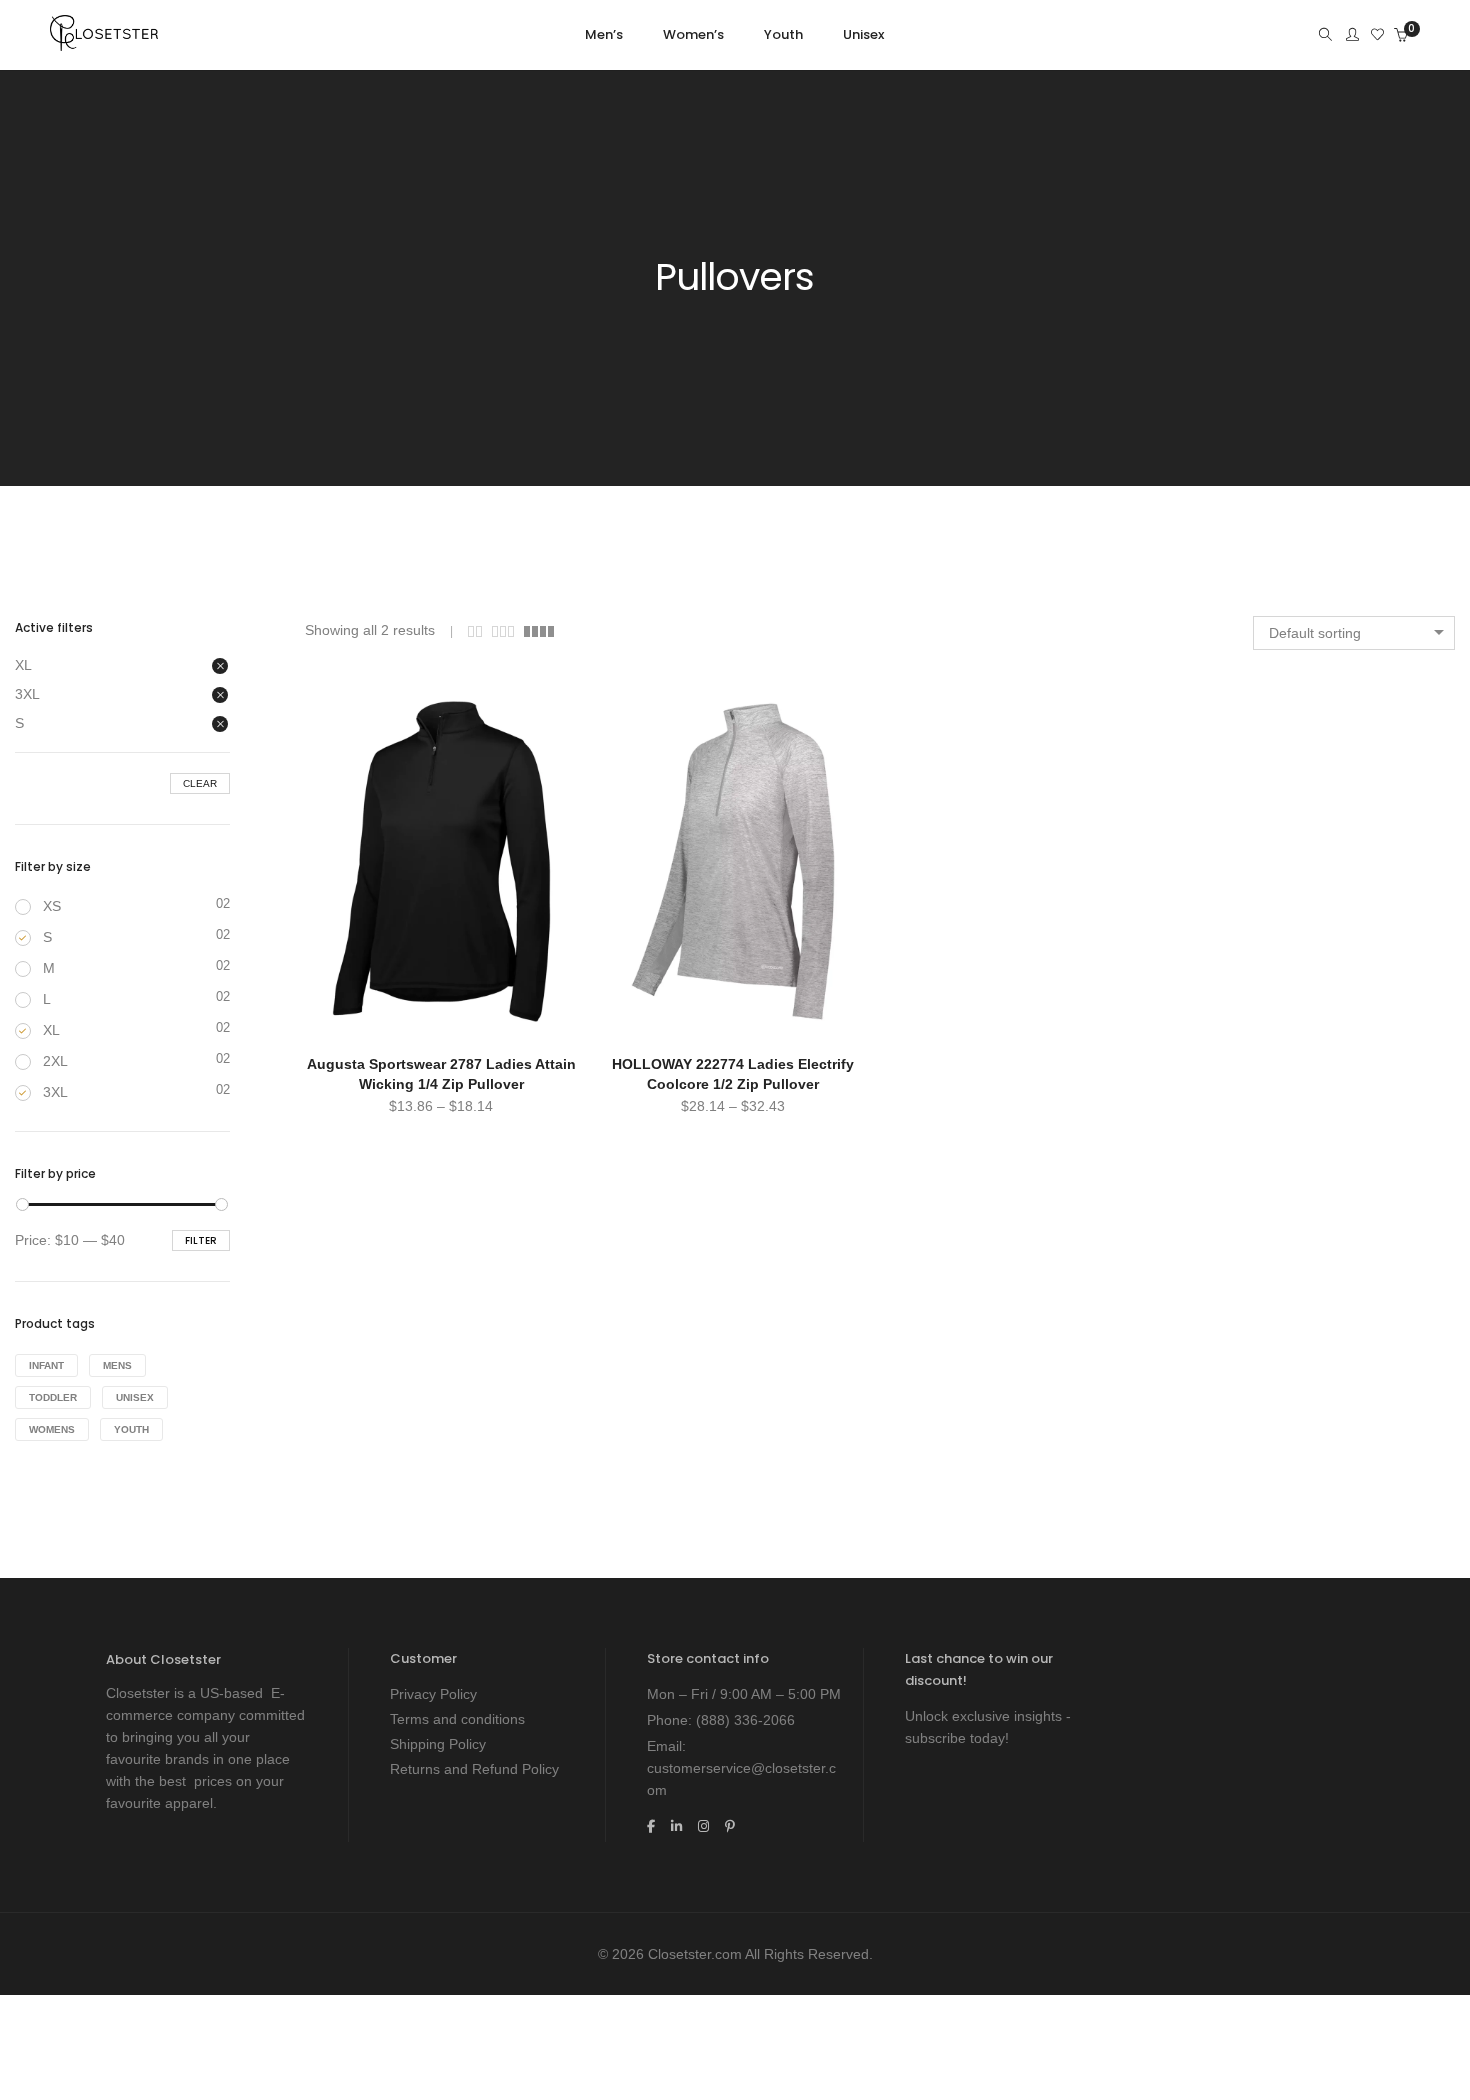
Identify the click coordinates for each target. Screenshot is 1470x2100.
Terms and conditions (457, 1719)
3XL (27, 694)
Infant (46, 1365)
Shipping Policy (438, 1744)
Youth (131, 1429)
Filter (201, 1240)
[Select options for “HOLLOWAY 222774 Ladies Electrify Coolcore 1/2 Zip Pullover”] (634, 698)
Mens (117, 1365)
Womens (52, 1429)
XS (52, 906)
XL (23, 665)
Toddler (53, 1397)
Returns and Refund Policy (474, 1769)
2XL (55, 1061)
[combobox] (1354, 633)
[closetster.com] (104, 43)
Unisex (135, 1397)
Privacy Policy (433, 1694)
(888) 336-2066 (745, 1720)
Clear (200, 783)
